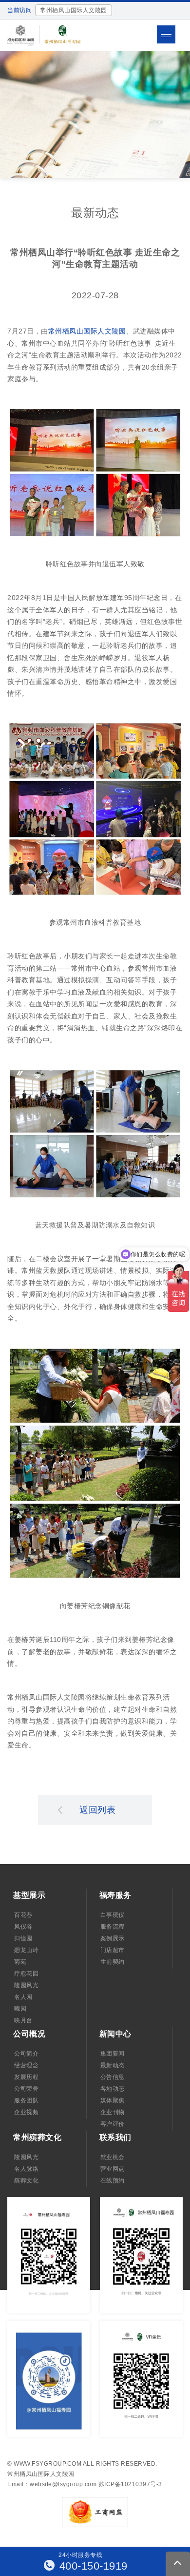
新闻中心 (115, 2034)
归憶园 (23, 1938)
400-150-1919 (92, 2566)
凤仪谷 (23, 1927)
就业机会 (113, 2157)
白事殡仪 (113, 1915)
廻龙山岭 (26, 1950)
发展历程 (26, 2077)
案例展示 (113, 1938)
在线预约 (113, 2181)
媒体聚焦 (113, 2100)
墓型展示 (29, 1895)
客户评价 (113, 2124)
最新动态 (113, 2065)
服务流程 (113, 1927)
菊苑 (20, 1962)
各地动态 (113, 2089)
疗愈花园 (26, 1974)
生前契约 (113, 1962)
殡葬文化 (26, 2181)
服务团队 (26, 2100)
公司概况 (29, 2034)
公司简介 (26, 2054)
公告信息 (113, 2077)
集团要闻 (113, 2054)
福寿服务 (115, 1895)
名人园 (23, 1997)
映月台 (23, 2020)
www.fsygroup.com (47, 2464)
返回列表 (97, 1810)
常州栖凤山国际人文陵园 (87, 331)
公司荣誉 (26, 2089)
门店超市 (113, 1950)
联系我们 (115, 2137)
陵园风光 (26, 1985)
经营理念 (26, 2065)
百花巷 (23, 1915)
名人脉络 (26, 2169)
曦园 (20, 2009)
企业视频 (26, 2112)
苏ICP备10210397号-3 (130, 2484)
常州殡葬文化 (37, 2137)
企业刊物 (113, 2112)
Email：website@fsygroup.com (52, 2484)
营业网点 (113, 2169)
